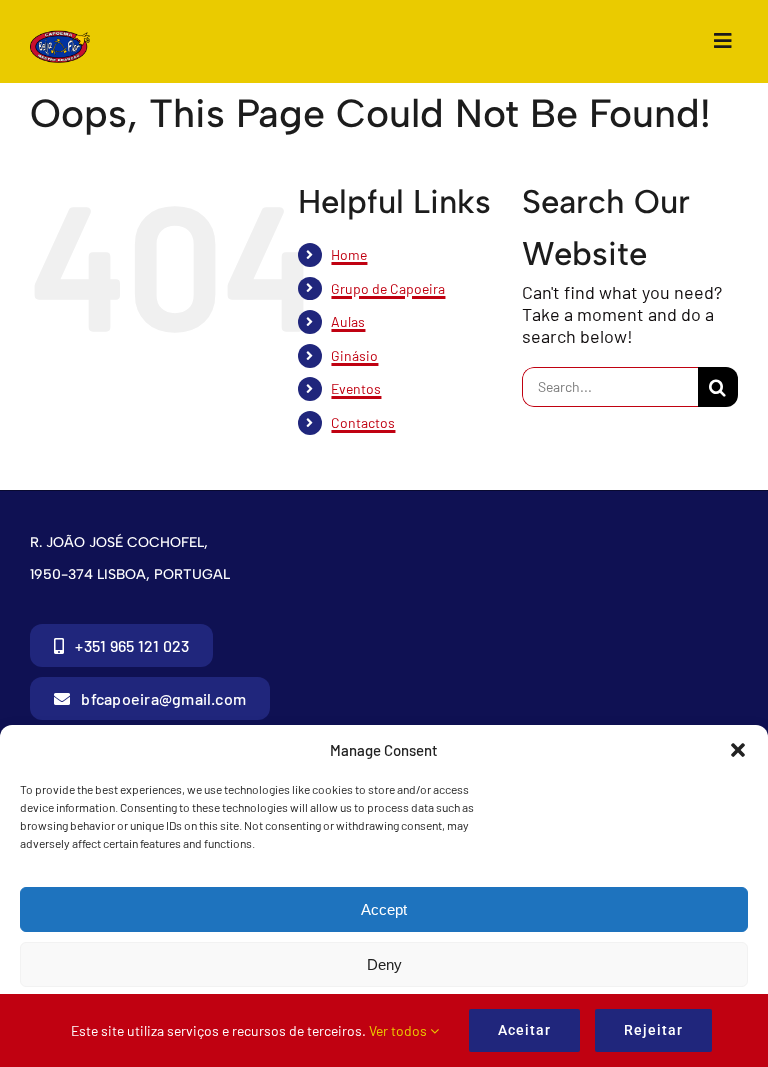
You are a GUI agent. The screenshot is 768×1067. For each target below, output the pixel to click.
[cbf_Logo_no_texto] (60, 39)
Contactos (363, 422)
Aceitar (524, 1030)
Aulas (348, 321)
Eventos (356, 388)
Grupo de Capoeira (388, 288)
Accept (384, 909)
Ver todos (399, 1030)
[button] (738, 750)
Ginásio (354, 355)
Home (349, 254)
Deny (384, 964)
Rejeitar (653, 1030)
